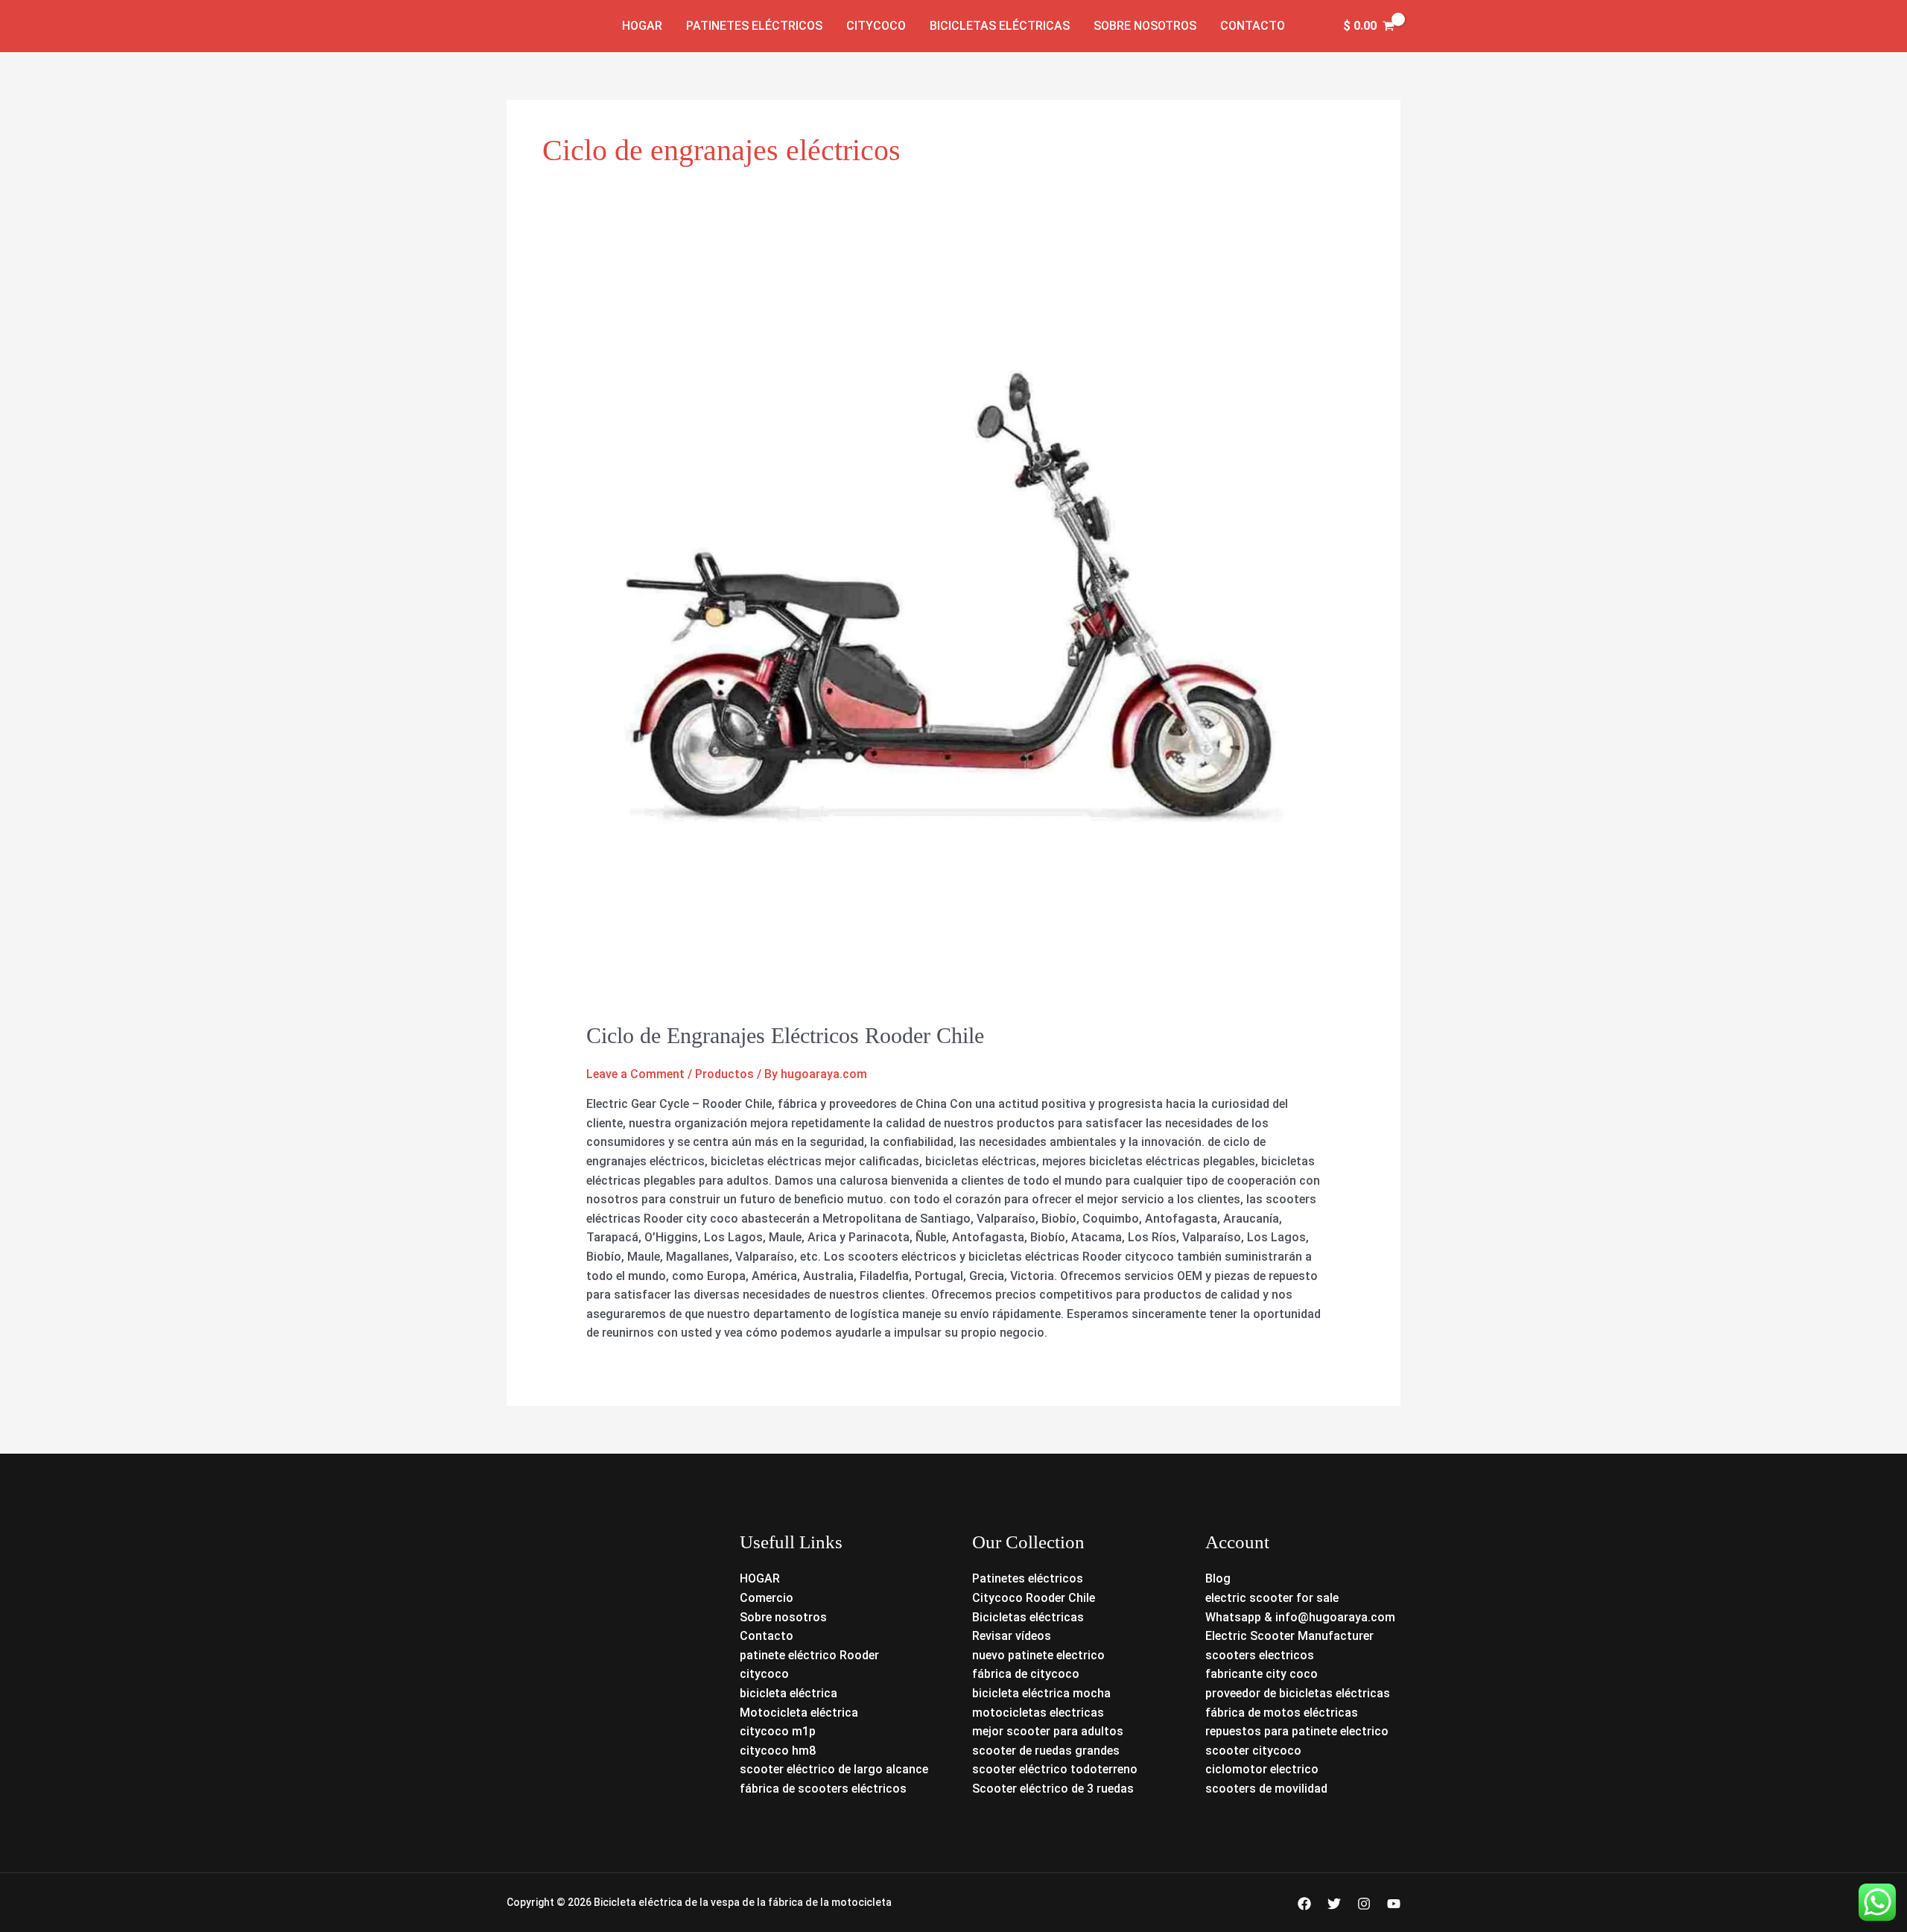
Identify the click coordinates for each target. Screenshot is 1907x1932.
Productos (724, 1074)
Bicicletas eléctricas (1000, 26)
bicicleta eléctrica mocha (1041, 1693)
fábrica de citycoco (1026, 1674)
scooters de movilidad (1266, 1789)
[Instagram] (1364, 1904)
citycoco (764, 1674)
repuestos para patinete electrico (1297, 1731)
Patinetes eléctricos (754, 26)
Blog (1218, 1578)
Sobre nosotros (1145, 26)
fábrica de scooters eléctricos (823, 1789)
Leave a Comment (635, 1074)
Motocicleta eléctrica (799, 1713)
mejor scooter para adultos (1048, 1731)
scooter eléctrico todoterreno (1055, 1769)
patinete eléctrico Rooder (809, 1655)
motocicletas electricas (1038, 1713)
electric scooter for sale (1272, 1598)
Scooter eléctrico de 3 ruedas (1053, 1789)
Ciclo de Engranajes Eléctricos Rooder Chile (785, 1035)
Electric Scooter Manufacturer (1289, 1636)
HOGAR (760, 1578)
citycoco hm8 (778, 1751)
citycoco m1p (778, 1731)
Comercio (767, 1598)
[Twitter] (1334, 1904)
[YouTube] (1394, 1904)
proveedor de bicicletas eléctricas (1298, 1693)
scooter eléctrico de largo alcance (834, 1769)
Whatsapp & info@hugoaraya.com (1300, 1617)
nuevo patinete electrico (1038, 1655)
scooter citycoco (1253, 1751)
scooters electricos (1260, 1655)
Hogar (642, 26)
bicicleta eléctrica (788, 1693)
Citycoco (876, 26)
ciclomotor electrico (1262, 1769)
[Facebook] (1304, 1904)
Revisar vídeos (1012, 1636)
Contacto (1253, 26)
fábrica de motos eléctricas (1282, 1713)
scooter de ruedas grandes (1046, 1751)
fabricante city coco (1262, 1674)
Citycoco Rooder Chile (1034, 1598)
